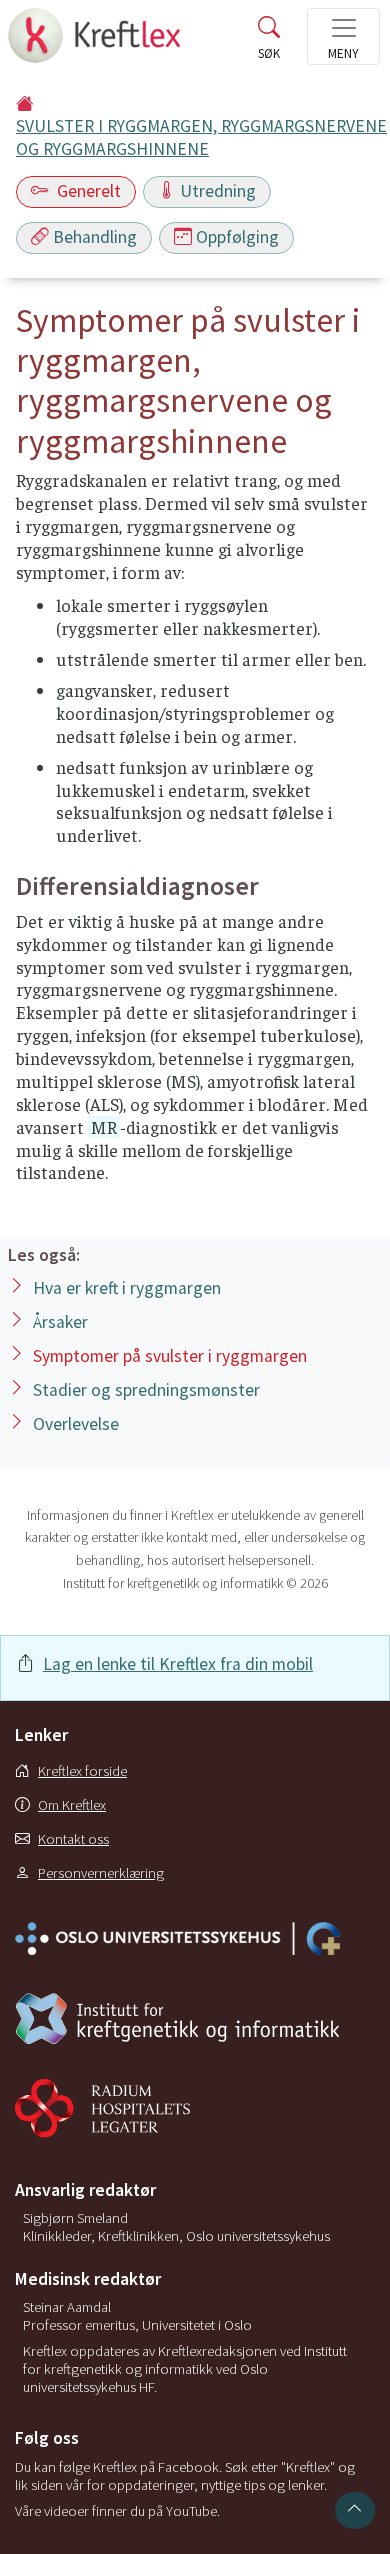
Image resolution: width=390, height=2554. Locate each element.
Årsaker (60, 1322)
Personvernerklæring (101, 1873)
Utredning (218, 191)
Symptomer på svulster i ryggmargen (170, 1356)
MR (104, 1127)
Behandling (95, 237)
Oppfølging (237, 237)
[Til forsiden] (96, 41)
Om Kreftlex (72, 1805)
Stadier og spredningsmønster (146, 1390)
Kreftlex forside (82, 1771)
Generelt (87, 191)
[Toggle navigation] (343, 36)
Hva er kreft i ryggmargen (127, 1288)
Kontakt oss (73, 1839)
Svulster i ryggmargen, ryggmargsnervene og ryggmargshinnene (201, 137)
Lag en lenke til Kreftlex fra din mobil (178, 1664)
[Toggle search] (269, 42)
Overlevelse (76, 1424)
